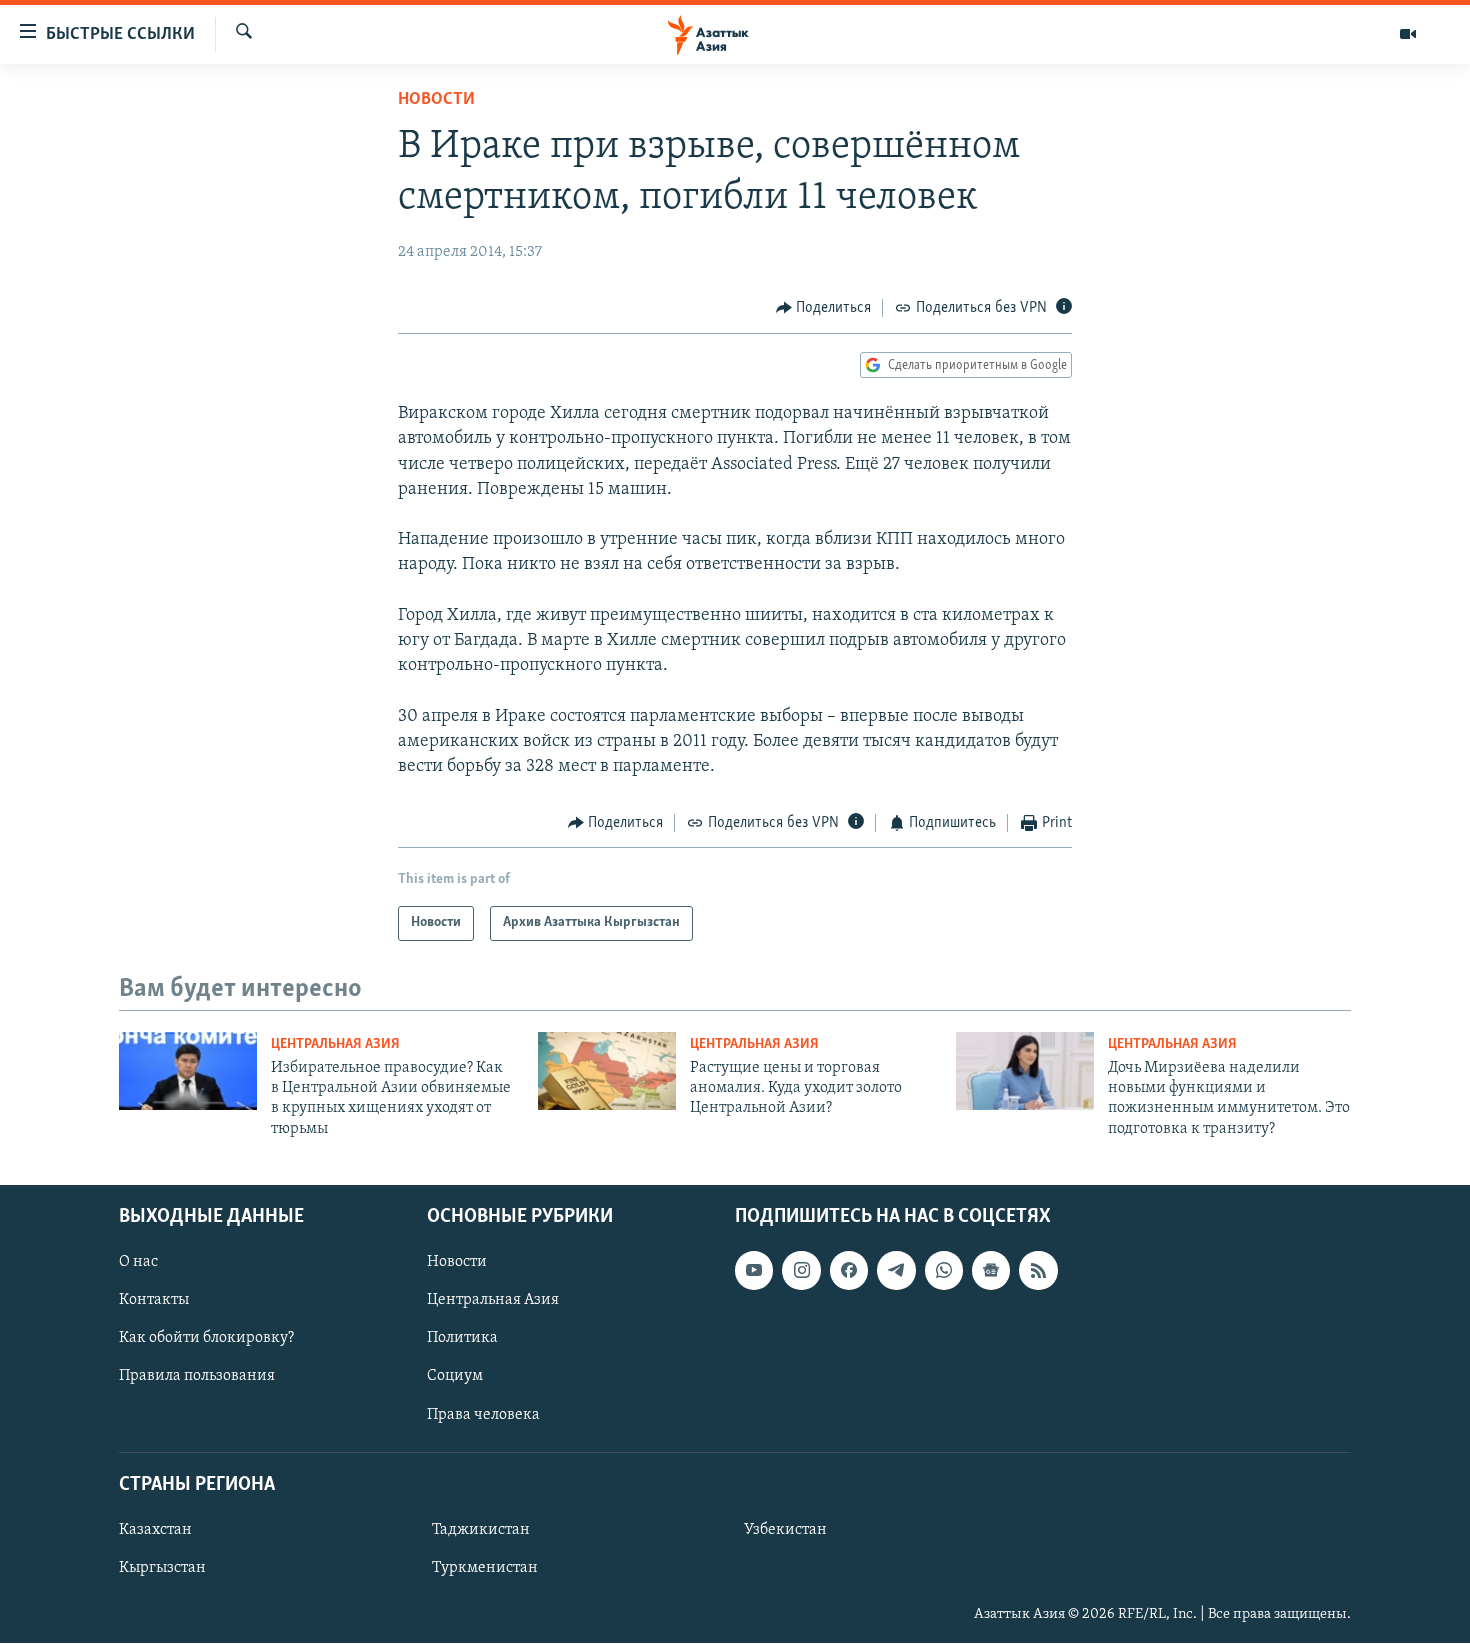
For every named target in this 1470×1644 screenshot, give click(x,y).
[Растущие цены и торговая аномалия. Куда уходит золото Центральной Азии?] (607, 1071)
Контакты (154, 1301)
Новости (436, 100)
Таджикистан (481, 1530)
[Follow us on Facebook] (849, 1271)
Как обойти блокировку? (206, 1339)
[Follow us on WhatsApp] (944, 1271)
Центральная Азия (335, 1044)
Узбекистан (785, 1530)
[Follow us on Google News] (991, 1271)
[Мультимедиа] (1408, 34)
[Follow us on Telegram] (896, 1271)
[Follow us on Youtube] (754, 1271)
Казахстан (155, 1530)
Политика (462, 1339)
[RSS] (1038, 1271)
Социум (455, 1377)
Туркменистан (485, 1568)
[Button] (824, 308)
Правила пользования (197, 1377)
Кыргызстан (162, 1568)
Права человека (483, 1415)
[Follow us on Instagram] (801, 1271)
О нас (138, 1263)
